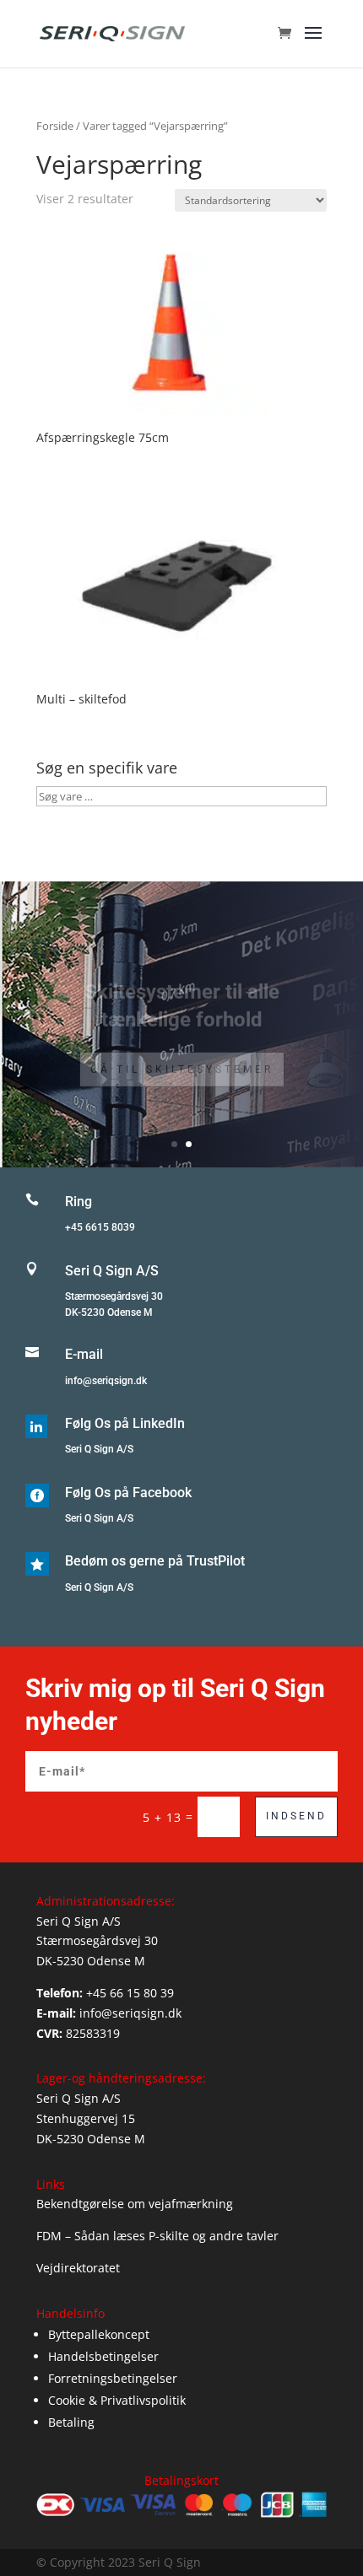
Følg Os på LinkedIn (125, 1423)
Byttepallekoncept (99, 2334)
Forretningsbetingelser (113, 2378)
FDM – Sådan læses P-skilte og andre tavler (157, 2236)
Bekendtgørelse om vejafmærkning (135, 2204)
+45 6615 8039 (100, 1227)
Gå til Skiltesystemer (182, 1053)
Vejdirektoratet (78, 2268)
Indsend (296, 1816)
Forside (55, 126)
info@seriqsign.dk (106, 1381)
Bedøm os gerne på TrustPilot (155, 1561)
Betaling (71, 2422)
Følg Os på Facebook (128, 1493)
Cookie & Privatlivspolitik (117, 2400)
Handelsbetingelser (103, 2356)
